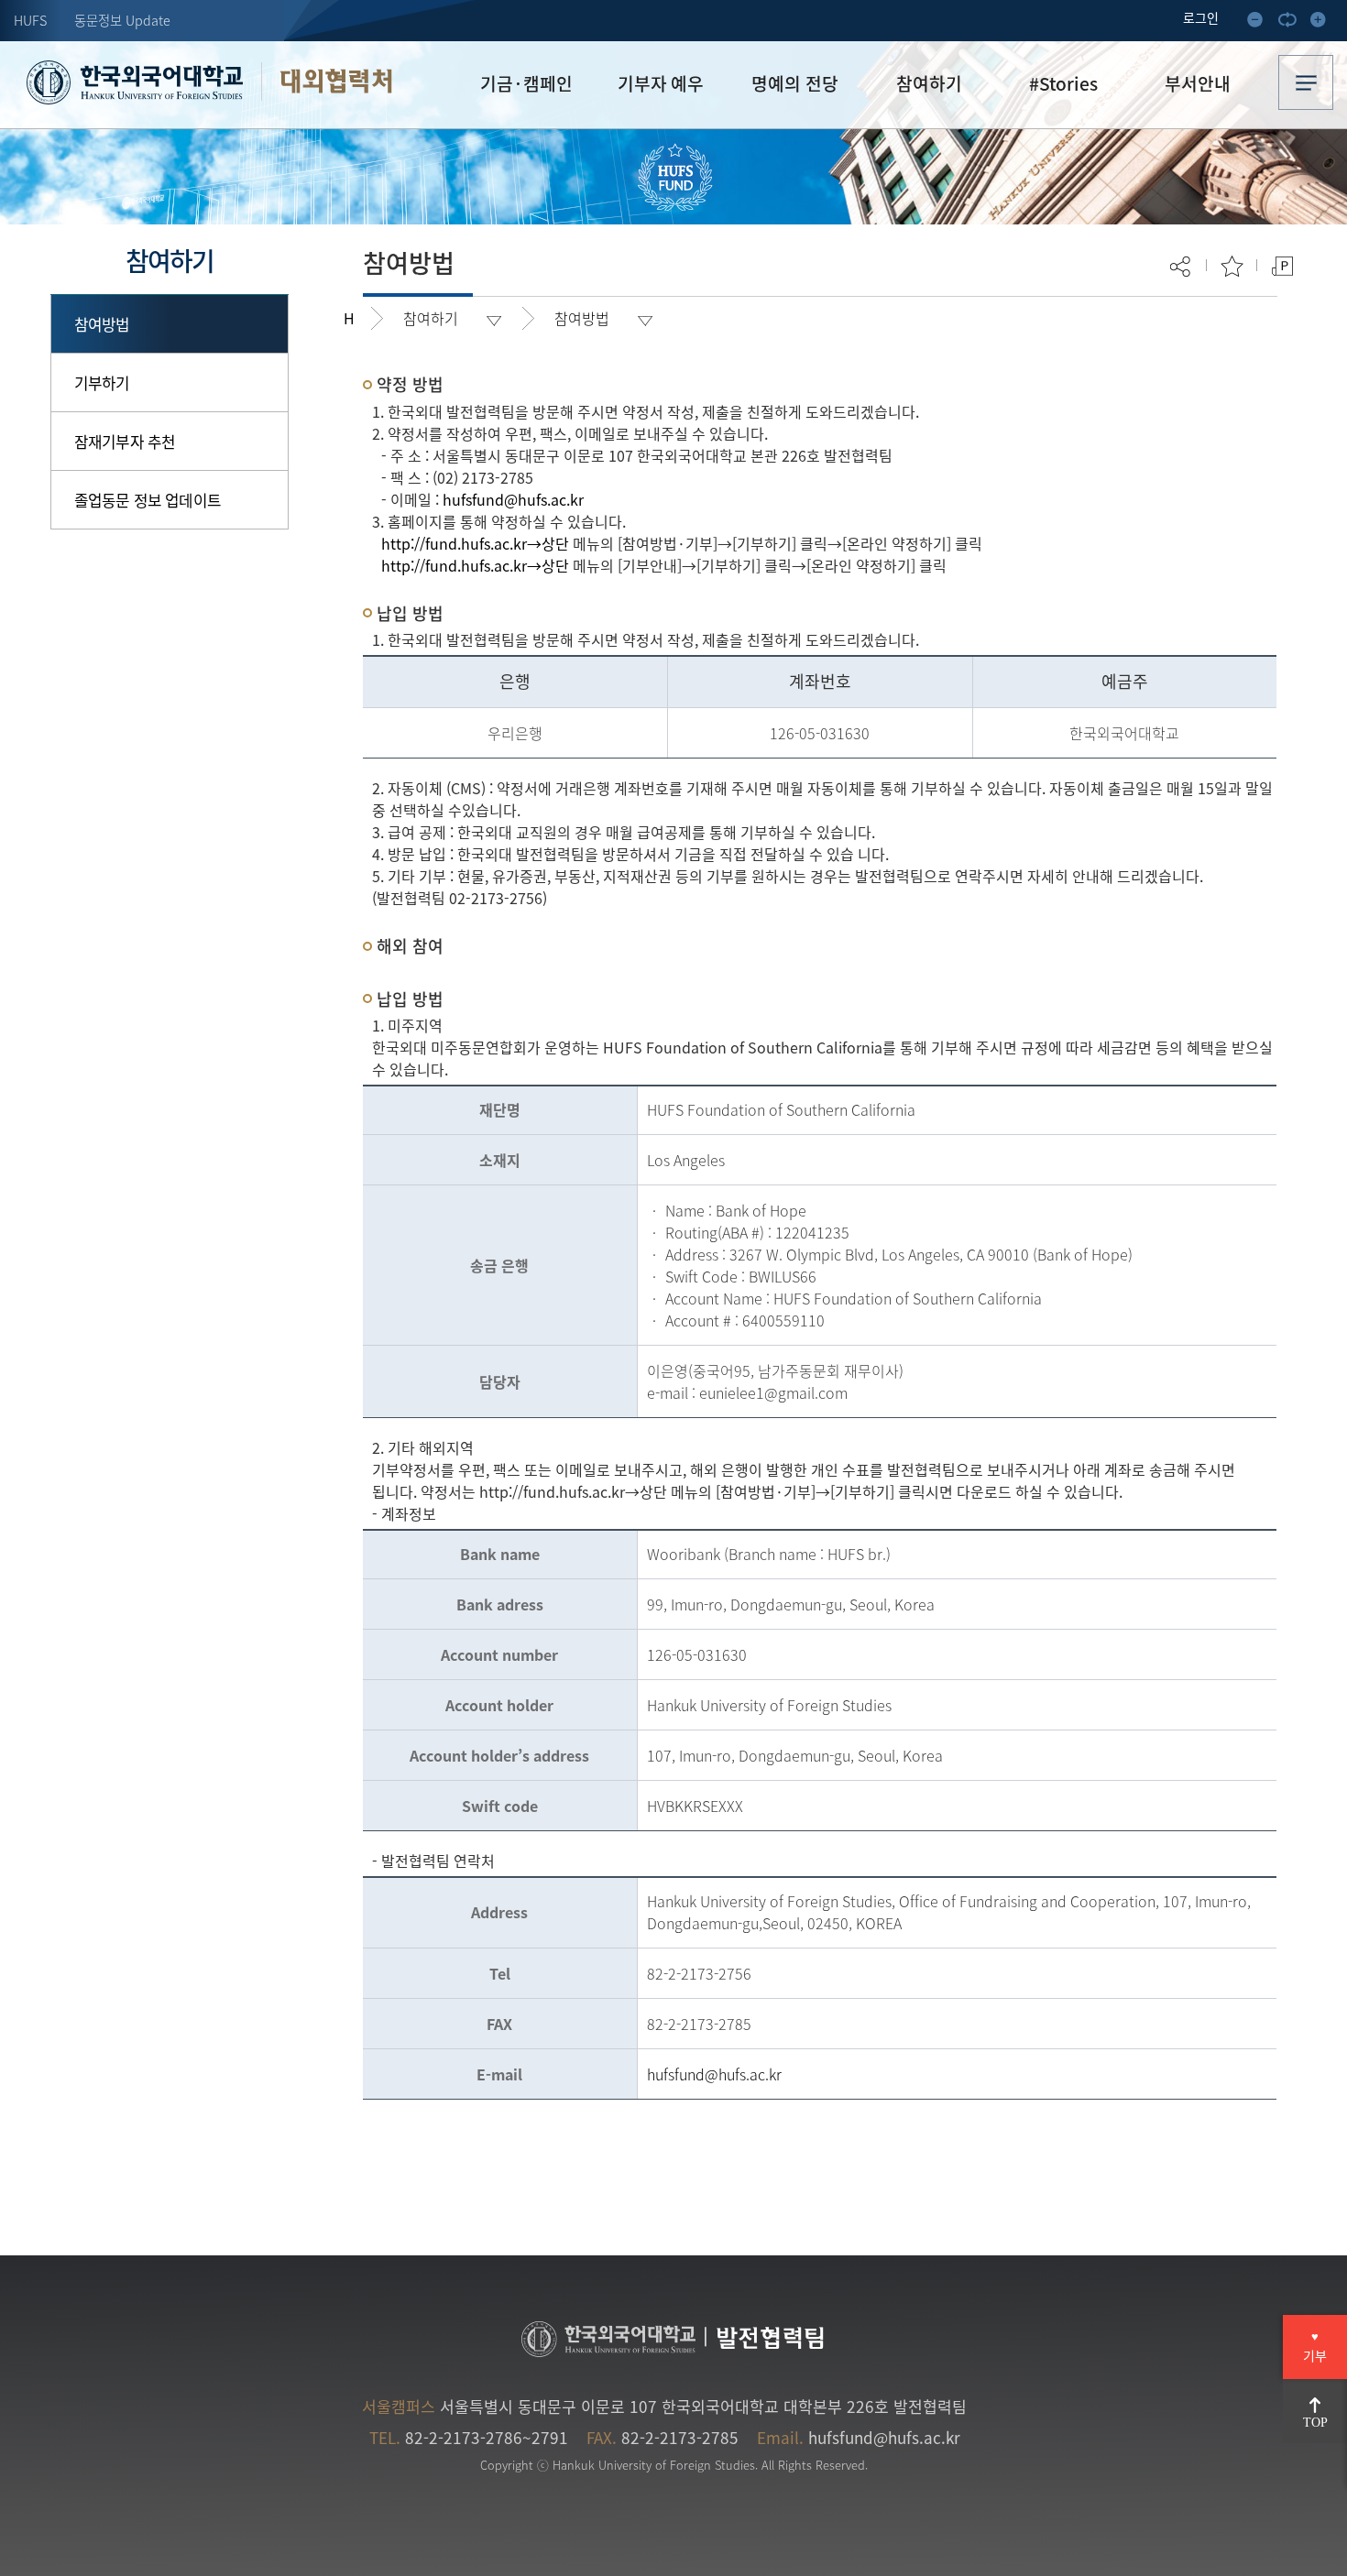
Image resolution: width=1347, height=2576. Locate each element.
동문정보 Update (122, 20)
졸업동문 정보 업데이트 (148, 500)
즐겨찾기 (1232, 266)
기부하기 (102, 382)
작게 (1261, 23)
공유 (1182, 266)
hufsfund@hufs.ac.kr (513, 499)
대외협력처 (336, 81)
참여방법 (102, 324)
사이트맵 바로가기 (1306, 82)
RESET (1292, 23)
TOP (1315, 2423)
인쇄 (1282, 266)
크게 (1323, 23)
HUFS (30, 20)
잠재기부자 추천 (125, 441)
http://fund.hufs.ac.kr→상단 (475, 543)
